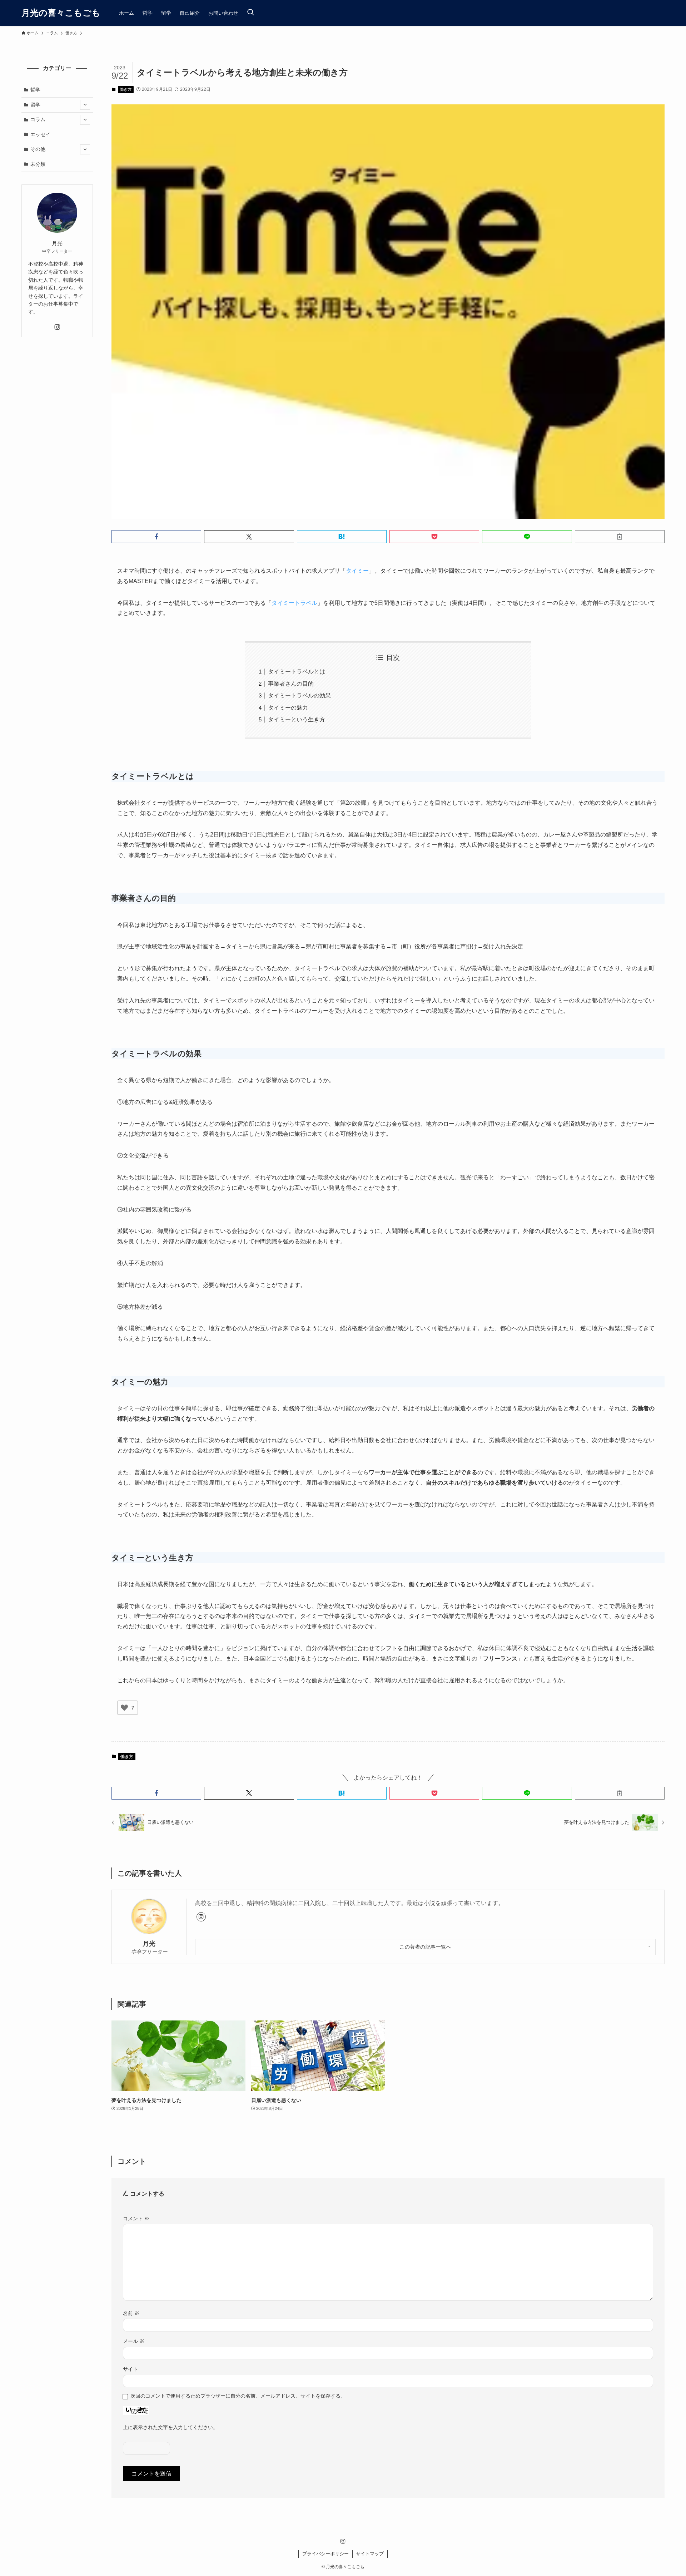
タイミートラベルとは (297, 672)
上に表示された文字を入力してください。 (170, 2427)
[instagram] (201, 1917)
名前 (131, 2313)
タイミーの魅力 (288, 708)
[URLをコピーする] (620, 537)
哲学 (35, 90)
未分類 (38, 164)
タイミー (357, 571)
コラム (38, 119)
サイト (130, 2369)
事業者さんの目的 (291, 684)
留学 (35, 104)
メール (134, 2341)
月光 (149, 1944)
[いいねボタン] (124, 1708)
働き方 (126, 89)
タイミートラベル (294, 603)
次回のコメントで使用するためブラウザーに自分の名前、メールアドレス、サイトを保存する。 (238, 2396)
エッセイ (40, 134)
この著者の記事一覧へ (425, 1947)
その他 (38, 149)
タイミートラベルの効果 (299, 695)
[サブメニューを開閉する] (85, 105)
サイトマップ (370, 2554)
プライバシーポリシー (325, 2554)
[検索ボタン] (250, 13)
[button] (156, 537)
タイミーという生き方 (297, 719)
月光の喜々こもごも (61, 13)
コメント (136, 2219)
